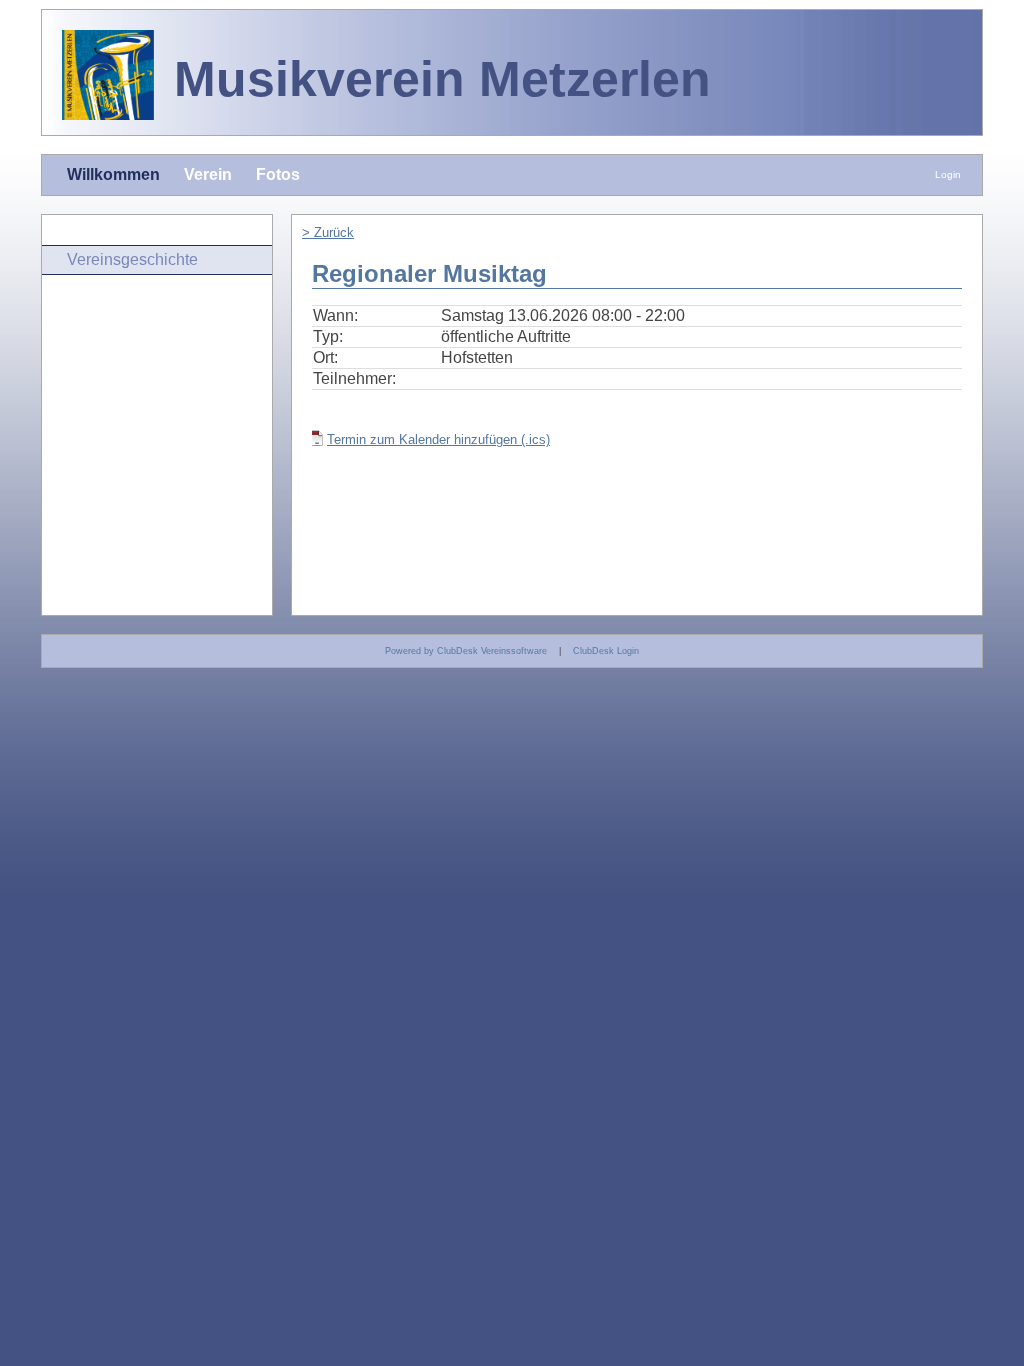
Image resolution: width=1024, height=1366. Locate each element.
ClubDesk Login (606, 651)
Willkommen (113, 174)
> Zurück (328, 232)
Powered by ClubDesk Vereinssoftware (466, 651)
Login (948, 174)
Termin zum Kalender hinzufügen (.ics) (438, 439)
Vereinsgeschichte (132, 259)
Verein (208, 174)
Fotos (278, 174)
